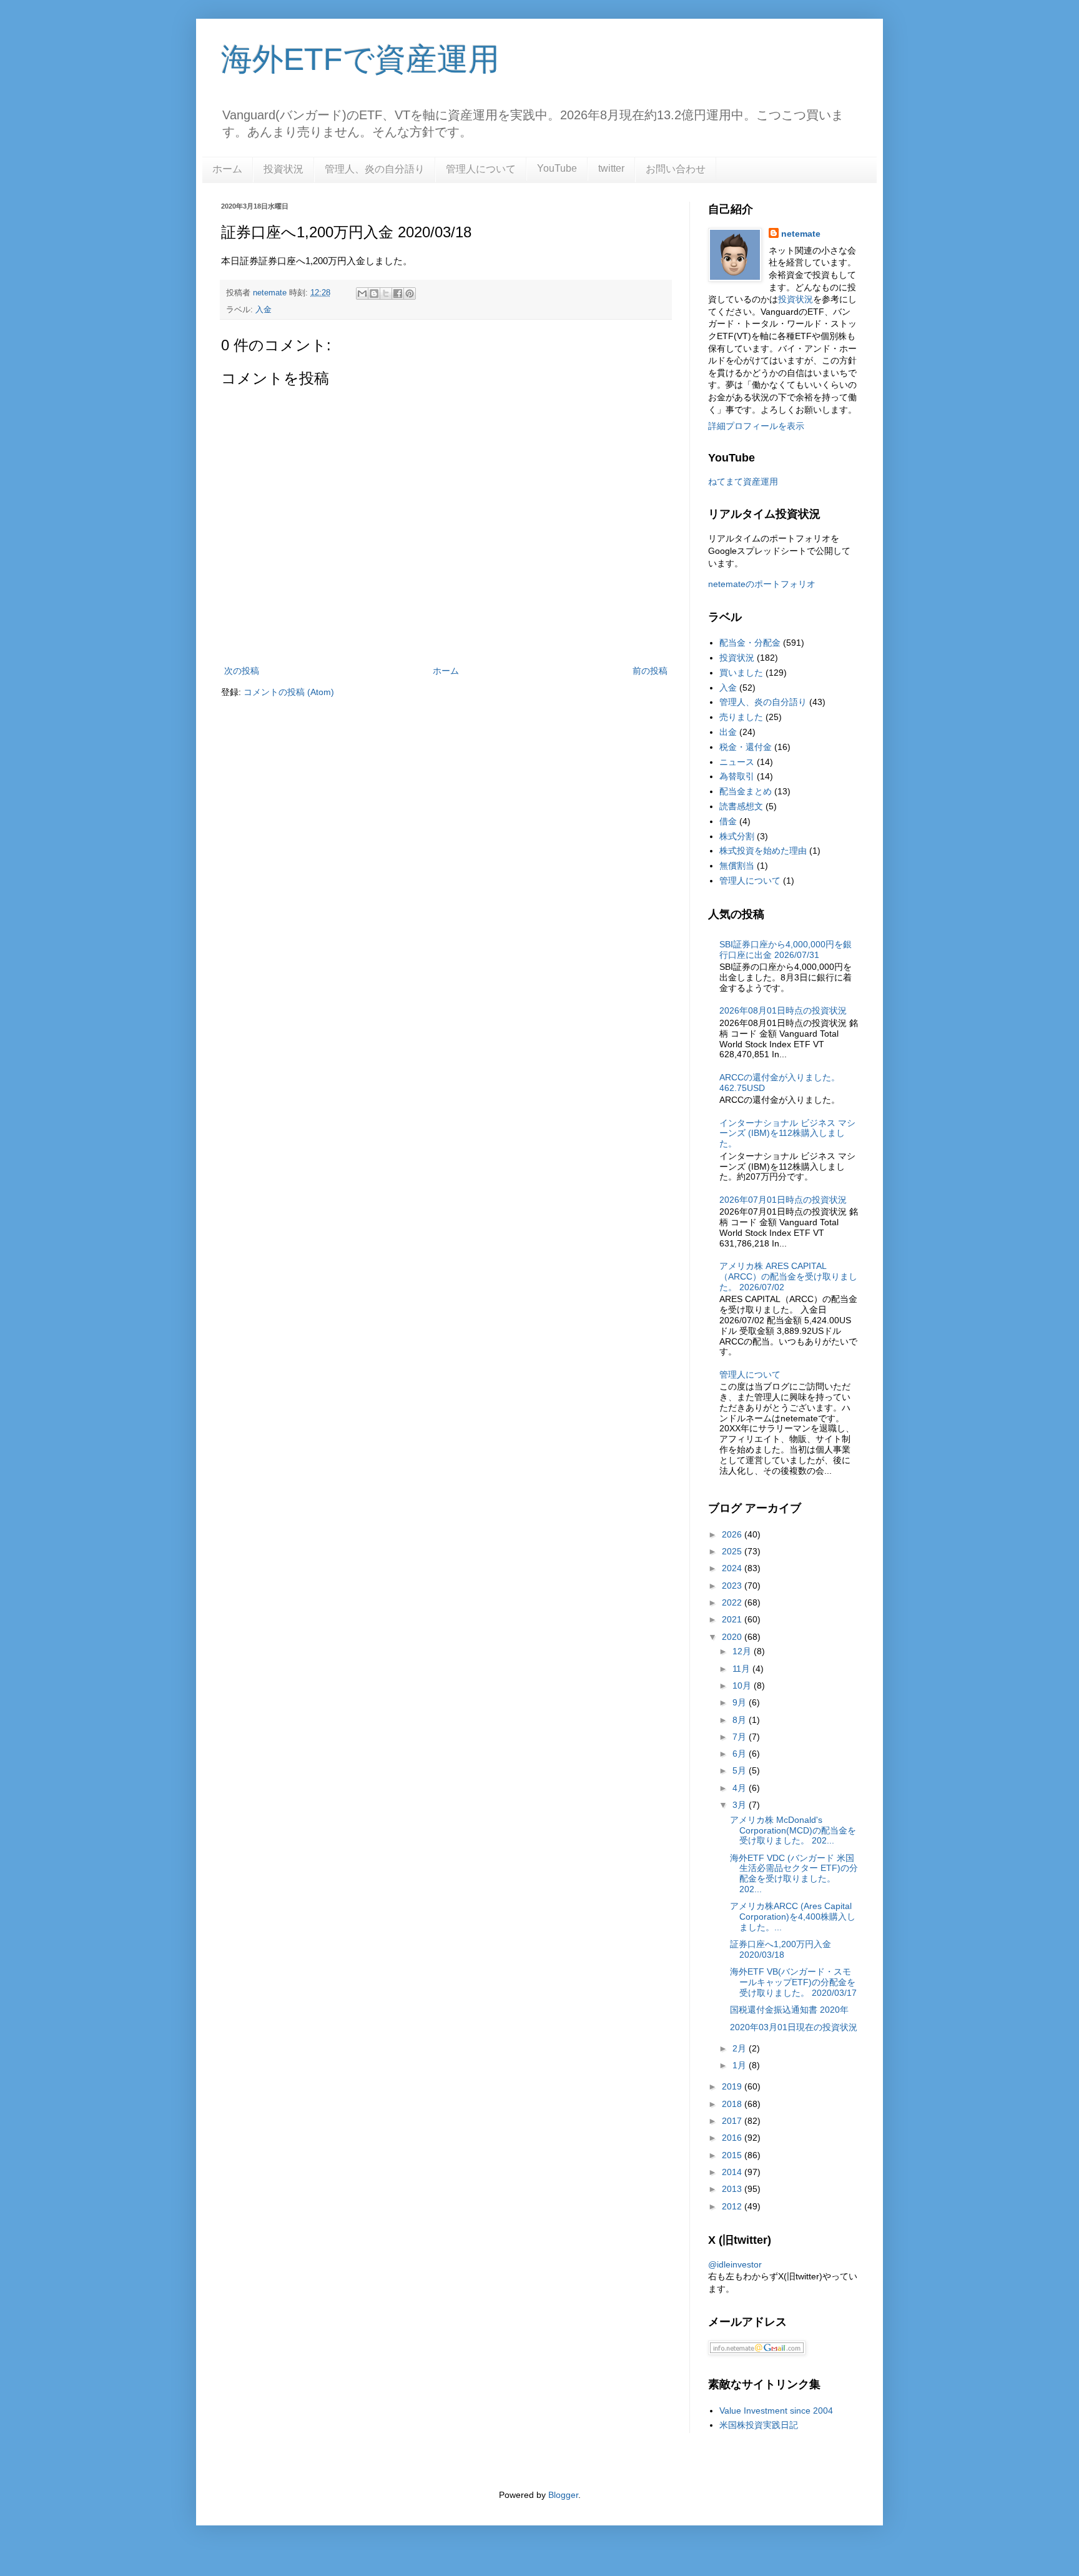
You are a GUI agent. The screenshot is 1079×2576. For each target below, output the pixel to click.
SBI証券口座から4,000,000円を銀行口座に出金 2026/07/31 (786, 950)
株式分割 (737, 836)
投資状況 (283, 169)
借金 (728, 821)
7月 (741, 1737)
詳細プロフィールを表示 (756, 426)
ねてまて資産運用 (743, 481)
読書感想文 (741, 806)
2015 (733, 2155)
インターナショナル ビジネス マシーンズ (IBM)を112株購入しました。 (787, 1133)
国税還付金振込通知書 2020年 (789, 2010)
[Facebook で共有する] (398, 294)
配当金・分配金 (750, 643)
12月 (743, 1651)
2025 (733, 1551)
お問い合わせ (676, 169)
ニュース (737, 762)
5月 (741, 1770)
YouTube (557, 168)
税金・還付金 (746, 747)
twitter (611, 168)
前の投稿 (650, 671)
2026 (733, 1534)
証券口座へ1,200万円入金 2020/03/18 (781, 1949)
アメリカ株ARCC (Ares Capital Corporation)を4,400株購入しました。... (793, 1917)
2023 (733, 1586)
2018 (733, 2104)
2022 (733, 1602)
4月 (741, 1788)
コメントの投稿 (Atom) (289, 692)
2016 (733, 2138)
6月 (741, 1754)
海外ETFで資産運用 (360, 59)
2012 (733, 2206)
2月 (741, 2048)
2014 (733, 2172)
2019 (733, 2086)
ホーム (227, 169)
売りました (741, 717)
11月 (742, 1669)
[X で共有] (386, 294)
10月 (743, 1685)
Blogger (563, 2495)
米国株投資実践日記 (759, 2425)
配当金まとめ (746, 791)
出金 (728, 732)
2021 (733, 1619)
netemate (801, 234)
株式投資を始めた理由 (763, 851)
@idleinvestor (735, 2264)
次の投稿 (242, 671)
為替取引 (737, 776)
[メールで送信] (362, 294)
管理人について (481, 169)
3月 (741, 1805)
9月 (741, 1702)
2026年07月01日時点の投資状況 (783, 1200)
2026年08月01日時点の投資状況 (783, 1010)
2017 (733, 2121)
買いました (741, 673)
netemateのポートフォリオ (762, 584)
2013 (733, 2189)
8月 (741, 1720)
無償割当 (737, 866)
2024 (733, 1568)
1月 (741, 2065)
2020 (733, 1637)
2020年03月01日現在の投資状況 (794, 2027)
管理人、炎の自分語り (375, 169)
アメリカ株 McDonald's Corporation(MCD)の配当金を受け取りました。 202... (793, 1830)
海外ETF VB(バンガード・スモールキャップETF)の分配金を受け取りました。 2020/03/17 (793, 1982)
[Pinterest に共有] (410, 294)
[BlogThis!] (374, 294)
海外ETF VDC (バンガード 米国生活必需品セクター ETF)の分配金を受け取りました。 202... (794, 1873)
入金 (264, 310)
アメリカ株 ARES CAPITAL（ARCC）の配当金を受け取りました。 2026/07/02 (788, 1276)
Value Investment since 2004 (776, 2411)
